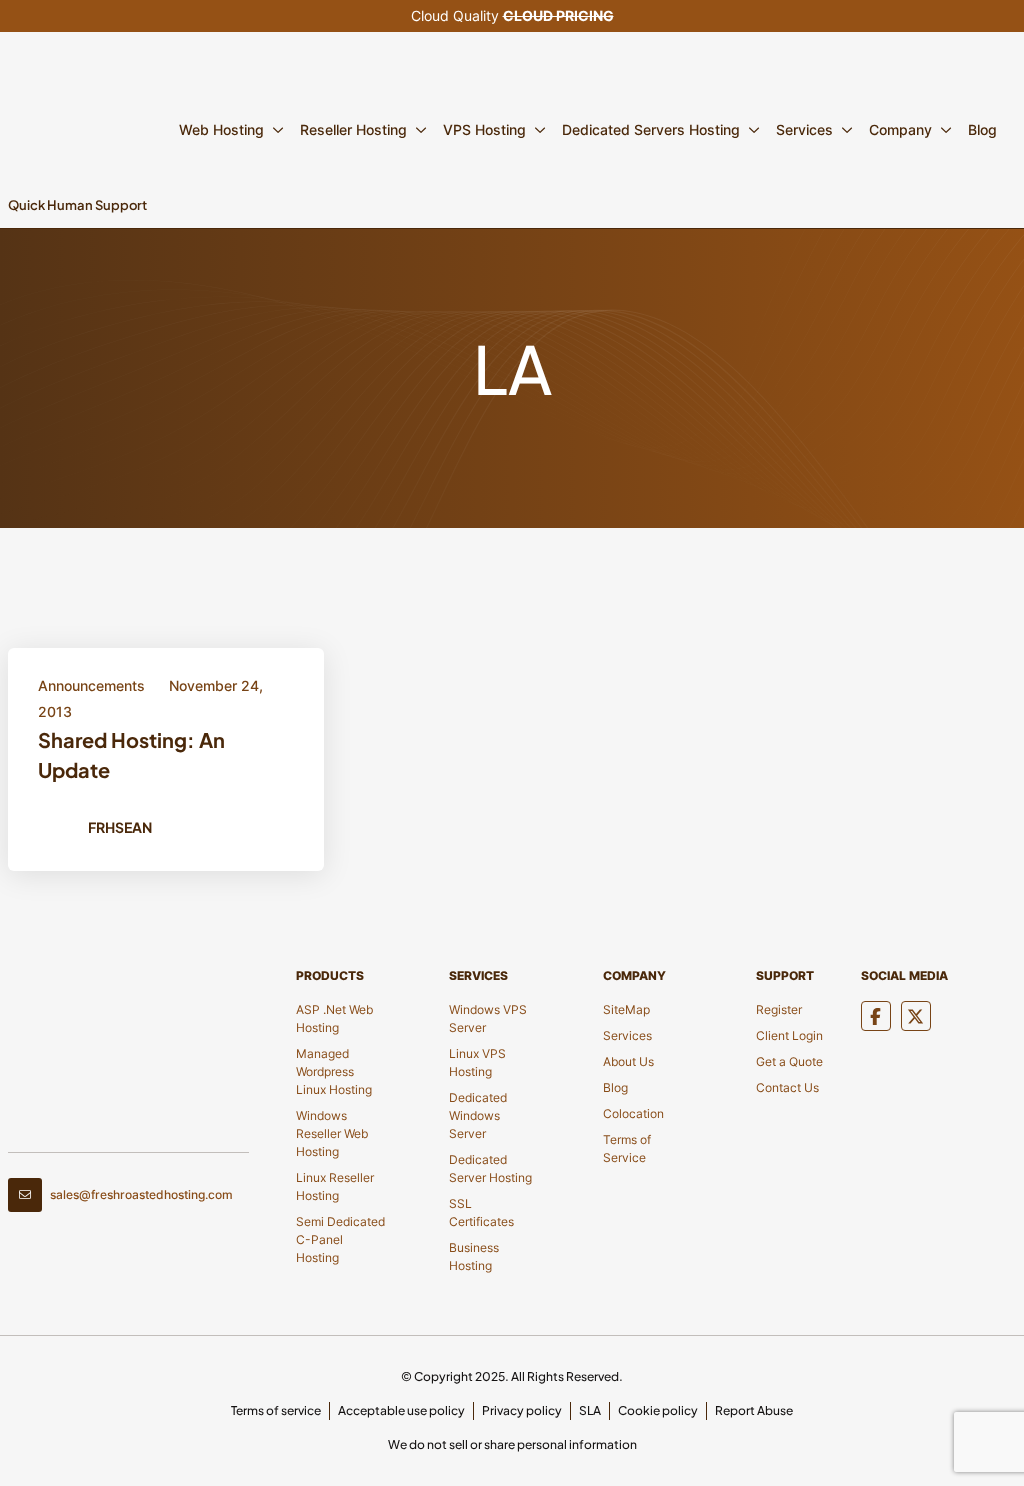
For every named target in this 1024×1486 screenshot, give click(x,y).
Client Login (789, 1035)
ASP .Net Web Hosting (334, 1018)
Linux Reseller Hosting (335, 1186)
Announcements (91, 685)
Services (804, 129)
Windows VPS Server (488, 1018)
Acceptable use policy (401, 1410)
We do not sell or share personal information (512, 1444)
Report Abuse (754, 1410)
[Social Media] (876, 1016)
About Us (628, 1061)
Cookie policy (658, 1410)
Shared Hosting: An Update (131, 754)
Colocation (633, 1113)
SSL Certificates (481, 1212)
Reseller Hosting (353, 129)
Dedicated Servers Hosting (651, 129)
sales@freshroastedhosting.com (141, 1194)
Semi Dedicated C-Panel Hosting (340, 1239)
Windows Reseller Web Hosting (332, 1133)
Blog (982, 129)
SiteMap (626, 1009)
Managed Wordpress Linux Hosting (334, 1071)
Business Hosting (474, 1256)
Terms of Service (627, 1148)
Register (779, 1009)
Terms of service (276, 1410)
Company (900, 129)
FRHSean (120, 827)
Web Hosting (221, 129)
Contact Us (787, 1087)
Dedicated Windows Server (478, 1115)
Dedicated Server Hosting (490, 1168)
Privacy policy (522, 1410)
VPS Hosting (484, 129)
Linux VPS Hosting (477, 1062)
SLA (590, 1410)
